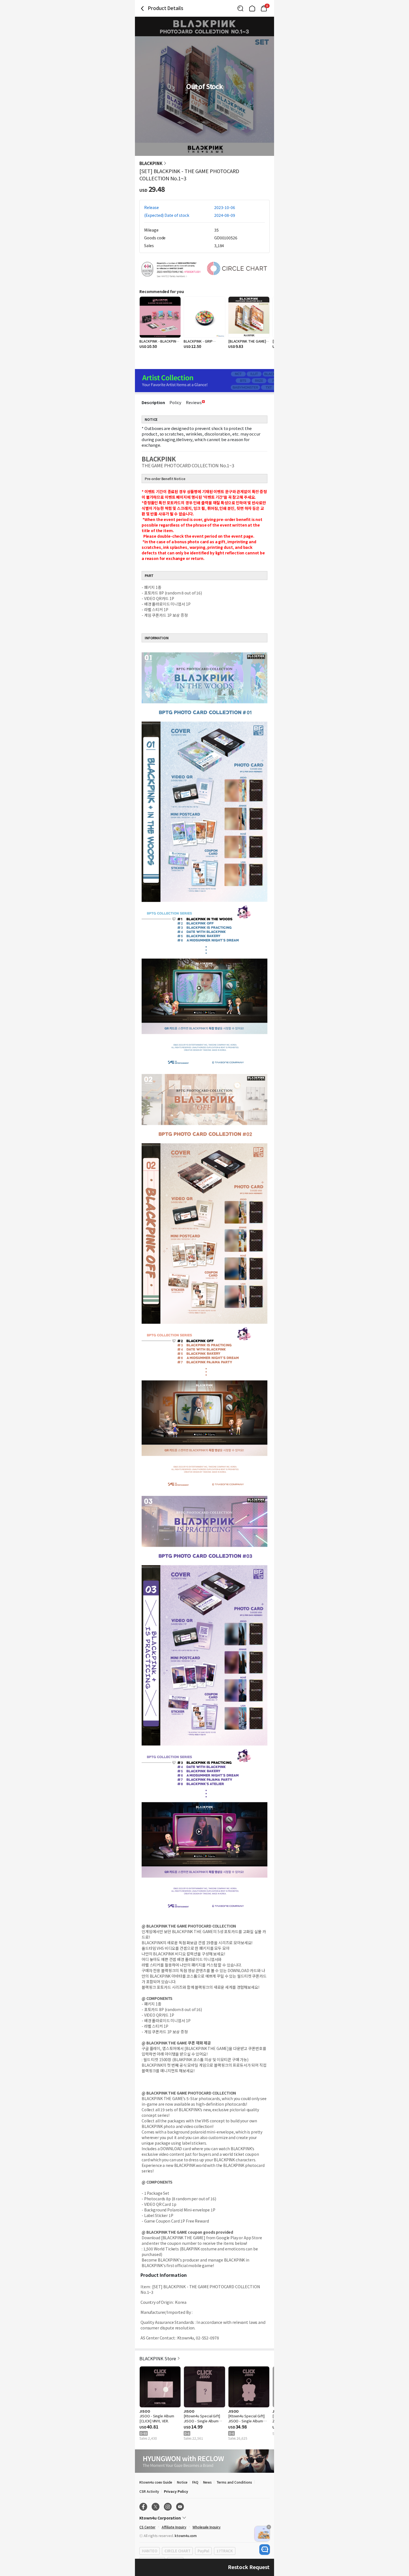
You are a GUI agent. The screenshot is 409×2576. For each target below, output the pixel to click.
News (207, 2482)
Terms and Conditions (234, 2482)
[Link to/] (252, 8)
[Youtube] (180, 2507)
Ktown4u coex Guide (156, 2482)
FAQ (195, 2482)
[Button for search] (240, 8)
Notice (182, 2482)
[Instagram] (168, 2507)
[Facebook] (143, 2507)
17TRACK (225, 2551)
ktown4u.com (186, 2536)
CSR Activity (149, 2491)
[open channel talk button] (265, 2550)
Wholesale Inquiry (207, 2527)
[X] (156, 2507)
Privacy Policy (176, 2491)
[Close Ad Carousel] (269, 2527)
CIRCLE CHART (177, 2551)
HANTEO (150, 2551)
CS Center (147, 2527)
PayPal (203, 2551)
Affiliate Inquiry (174, 2527)
